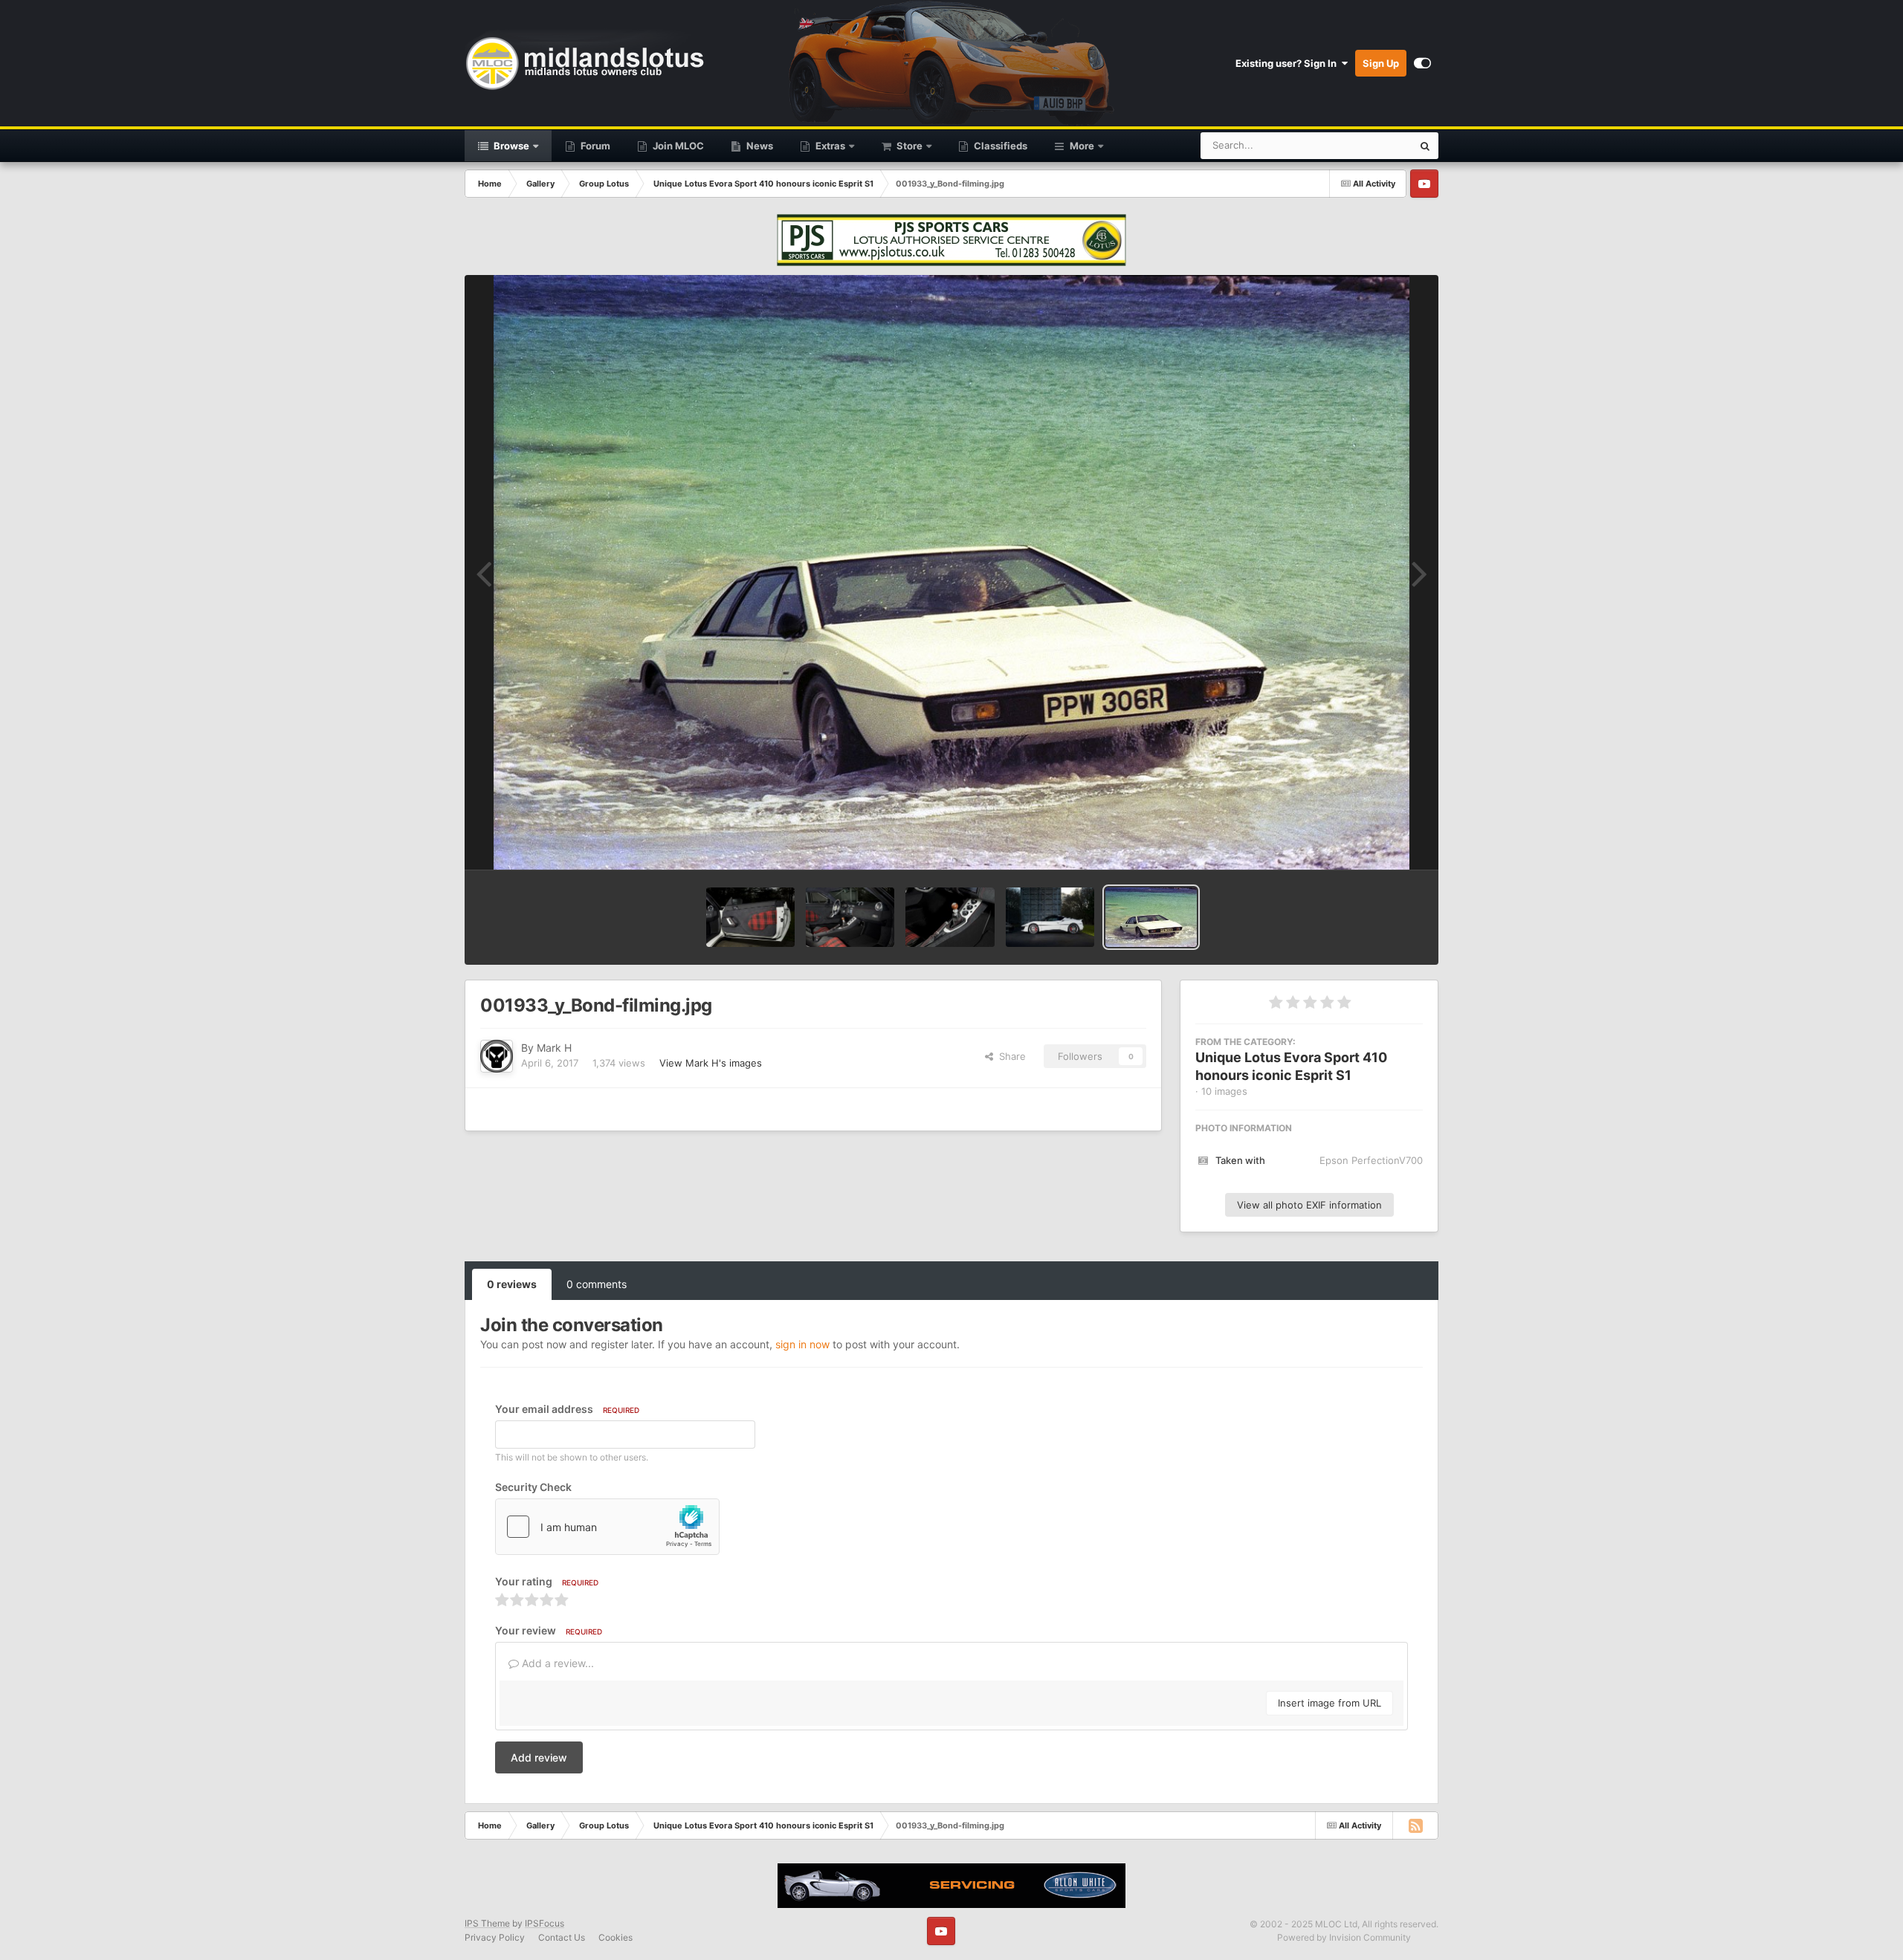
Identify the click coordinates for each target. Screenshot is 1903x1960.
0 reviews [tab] (512, 1284)
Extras (829, 146)
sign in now (802, 1344)
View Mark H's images (711, 1063)
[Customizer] (1422, 63)
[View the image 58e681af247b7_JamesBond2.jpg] (1050, 917)
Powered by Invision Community (1344, 1937)
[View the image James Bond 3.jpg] (950, 917)
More (1082, 146)
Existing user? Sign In (1288, 63)
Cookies (616, 1937)
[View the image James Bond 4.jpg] (850, 917)
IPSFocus (545, 1923)
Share (1009, 1056)
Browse (510, 146)
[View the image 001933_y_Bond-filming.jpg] (1151, 917)
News (759, 146)
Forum (594, 146)
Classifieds (999, 146)
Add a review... (556, 1663)
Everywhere (1367, 145)
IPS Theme (487, 1923)
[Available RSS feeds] (1415, 1825)
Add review (539, 1757)
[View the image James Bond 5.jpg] (750, 917)
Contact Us (562, 1937)
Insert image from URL (1329, 1703)
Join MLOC (677, 146)
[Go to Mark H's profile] (497, 1056)
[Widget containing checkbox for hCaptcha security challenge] (607, 1527)
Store (908, 146)
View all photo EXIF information (1309, 1205)
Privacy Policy (495, 1937)
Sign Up (1381, 63)
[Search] (1425, 146)
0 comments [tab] (597, 1284)
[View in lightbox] (951, 572)
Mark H (554, 1048)
